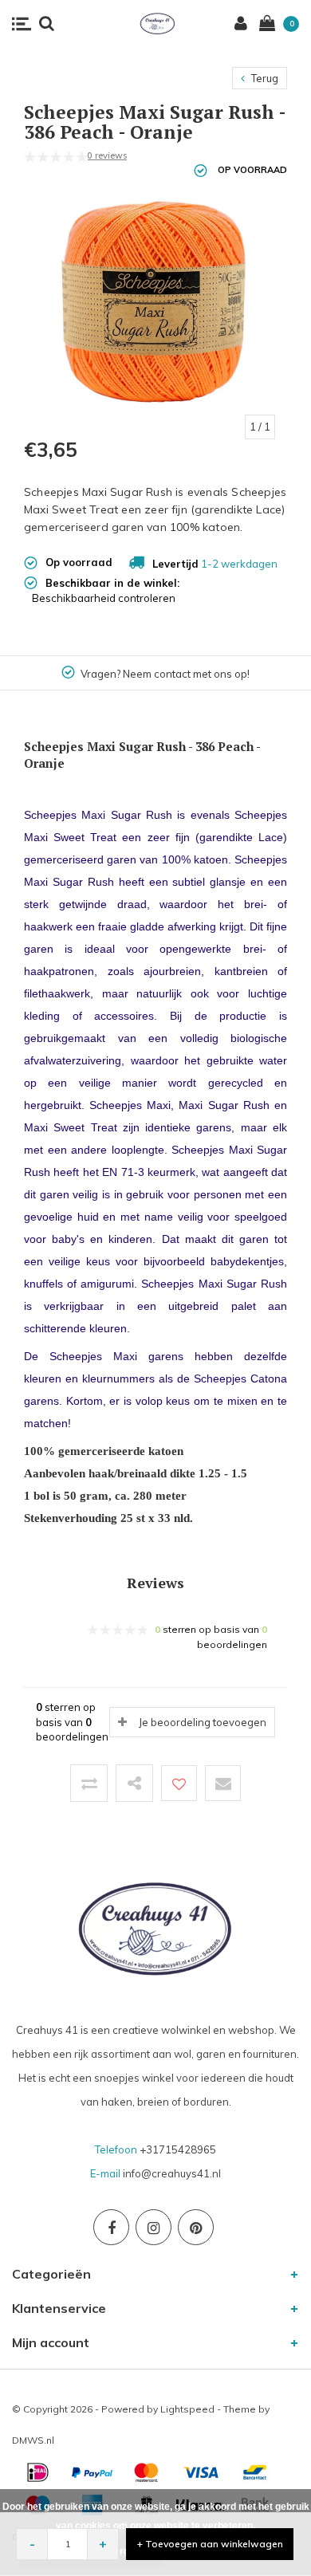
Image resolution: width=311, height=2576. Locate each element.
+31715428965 (178, 2149)
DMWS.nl (33, 2440)
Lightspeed (187, 2409)
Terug (264, 78)
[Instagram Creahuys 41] (154, 2227)
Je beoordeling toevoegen (203, 1722)
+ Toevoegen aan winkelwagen (210, 2544)
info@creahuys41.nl (172, 2173)
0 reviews (107, 155)
